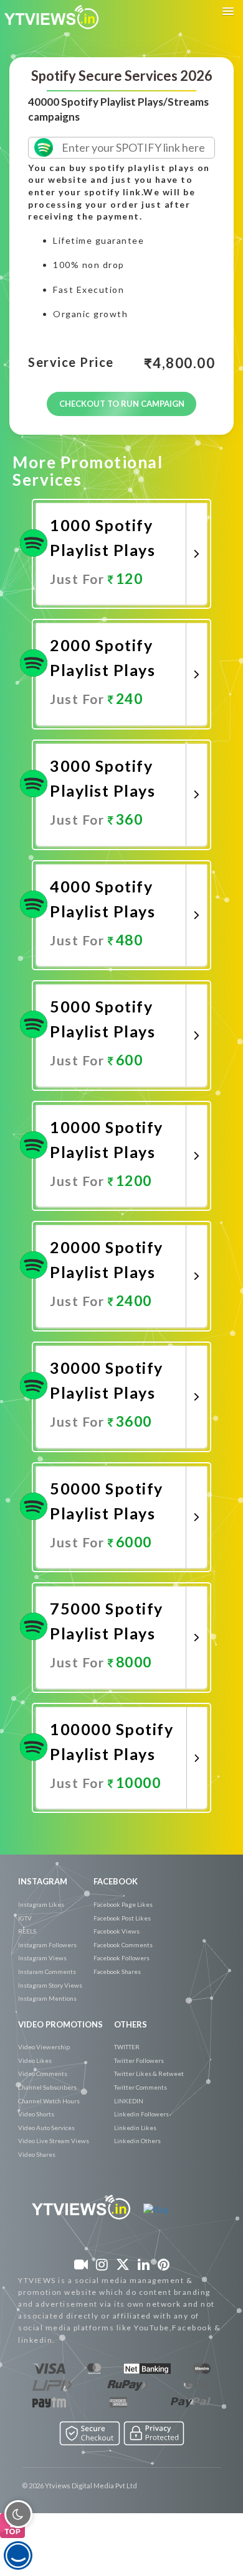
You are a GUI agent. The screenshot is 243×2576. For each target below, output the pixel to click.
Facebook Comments (123, 1945)
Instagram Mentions (47, 1998)
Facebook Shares (117, 1971)
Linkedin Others (137, 2141)
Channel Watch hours (49, 2101)
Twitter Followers (139, 2060)
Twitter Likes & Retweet (149, 2073)
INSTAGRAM (43, 1881)
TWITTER (127, 2047)
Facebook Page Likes (123, 1904)
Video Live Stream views (54, 2141)
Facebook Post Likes (122, 1918)
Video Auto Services (46, 2128)
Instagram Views (42, 1958)
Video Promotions (60, 2024)
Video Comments (43, 2073)
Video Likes (35, 2060)
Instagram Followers (47, 1945)
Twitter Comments (141, 2087)
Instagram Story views (50, 1985)
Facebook (116, 1881)
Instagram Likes (41, 1904)
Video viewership (44, 2047)
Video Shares (37, 2154)
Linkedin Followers (141, 2114)
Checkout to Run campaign (122, 404)
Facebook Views (117, 1931)
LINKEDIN (129, 2101)
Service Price (71, 363)
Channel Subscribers (47, 2087)
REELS (27, 1931)
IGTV (25, 1918)
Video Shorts (36, 2114)
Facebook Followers (121, 1958)
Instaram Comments (47, 1971)
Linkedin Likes (135, 2128)
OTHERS (131, 2024)
